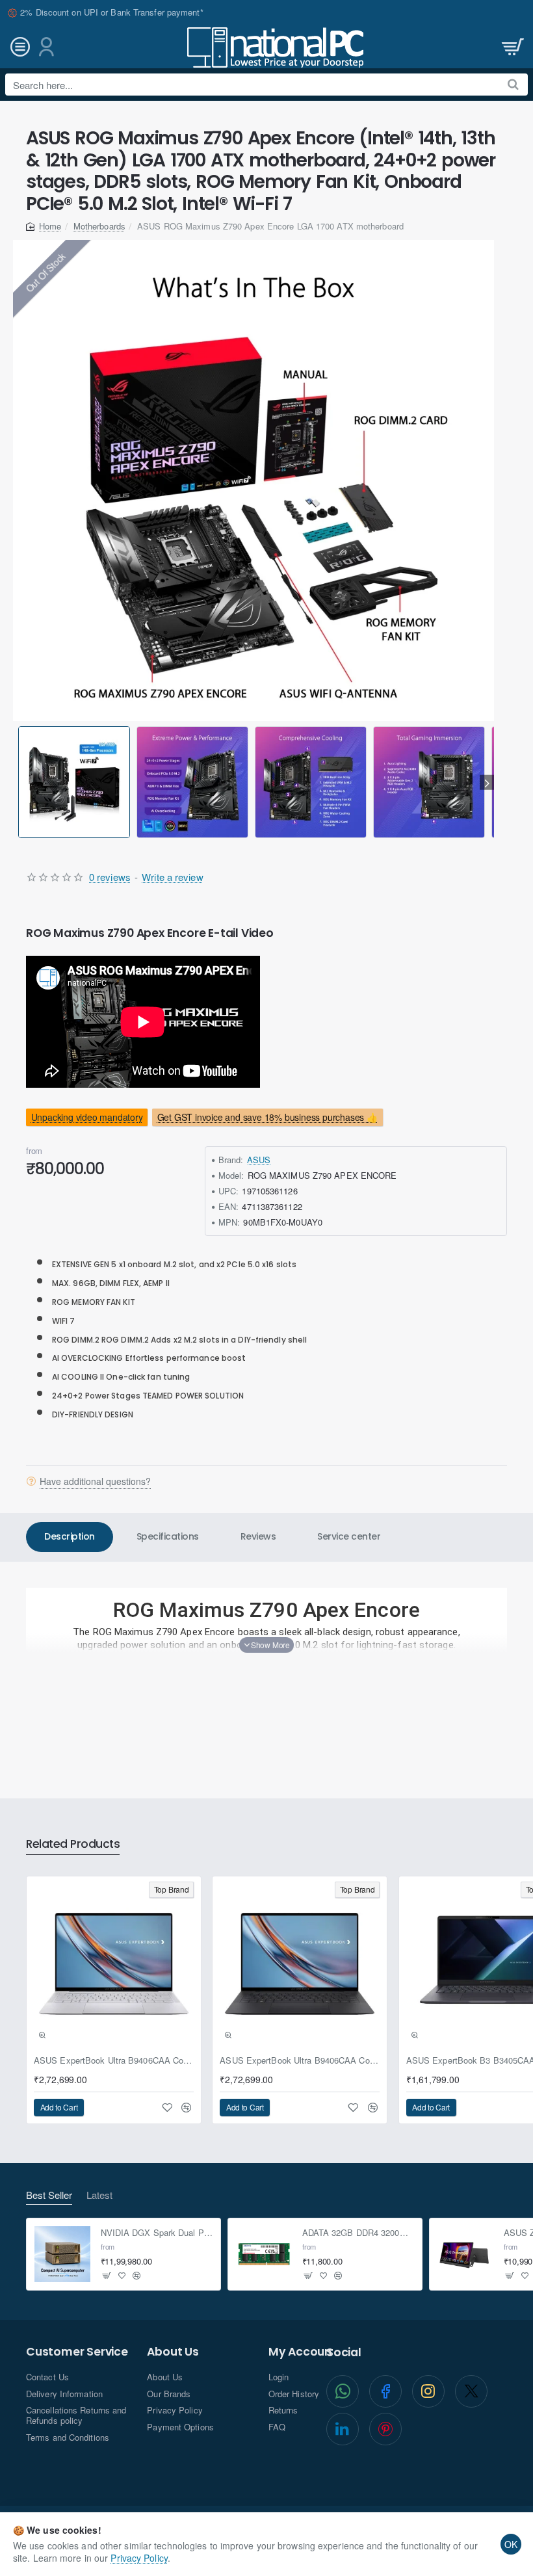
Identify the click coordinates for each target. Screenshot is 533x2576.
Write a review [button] (172, 877)
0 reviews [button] (110, 877)
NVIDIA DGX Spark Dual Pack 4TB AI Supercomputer (157, 2233)
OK (511, 2544)
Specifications (168, 1536)
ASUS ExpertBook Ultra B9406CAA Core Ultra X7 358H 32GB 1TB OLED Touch (114, 2061)
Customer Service (77, 2352)
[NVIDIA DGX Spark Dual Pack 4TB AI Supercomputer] (62, 2254)
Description (70, 1536)
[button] (20, 782)
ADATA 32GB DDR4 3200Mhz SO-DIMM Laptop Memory (358, 2233)
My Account (303, 2352)
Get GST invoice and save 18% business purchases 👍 (267, 1117)
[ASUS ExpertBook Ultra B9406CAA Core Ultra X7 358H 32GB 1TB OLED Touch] (114, 1964)
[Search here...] (513, 85)
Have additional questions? (95, 1481)
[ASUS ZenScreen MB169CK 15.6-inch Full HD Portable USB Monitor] (465, 2254)
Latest (99, 2195)
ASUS (259, 1160)
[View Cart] (512, 47)
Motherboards (99, 226)
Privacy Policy (139, 2558)
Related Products (73, 1845)
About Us (173, 2352)
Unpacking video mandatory (87, 1117)
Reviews (258, 1536)
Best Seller (49, 2195)
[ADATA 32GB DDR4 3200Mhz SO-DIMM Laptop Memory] (264, 2254)
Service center (349, 1536)
